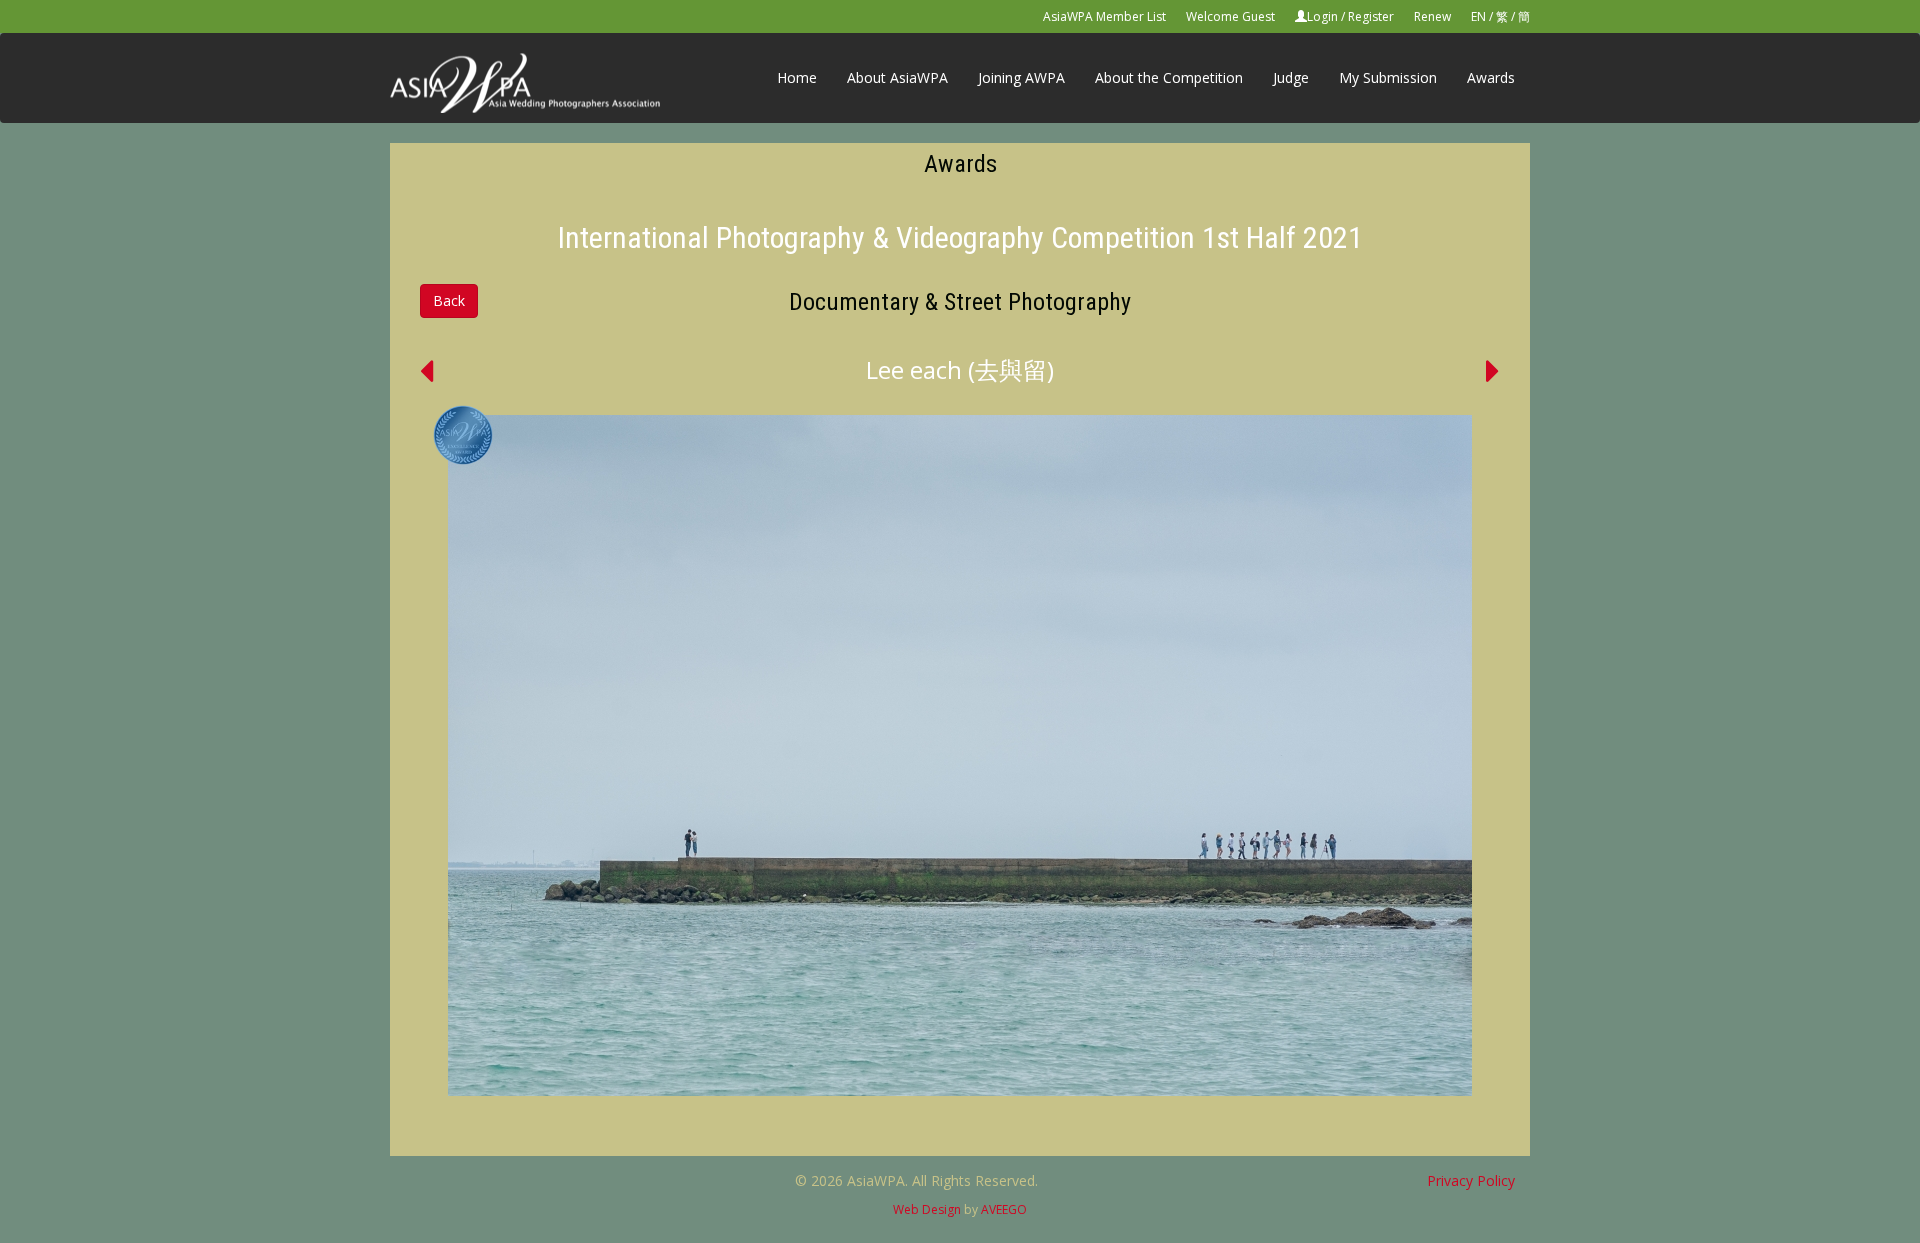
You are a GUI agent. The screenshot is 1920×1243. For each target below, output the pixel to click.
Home (797, 77)
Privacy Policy (1471, 1180)
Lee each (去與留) (960, 369)
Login (1322, 16)
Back (449, 300)
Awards (1491, 77)
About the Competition (1169, 77)
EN (1478, 16)
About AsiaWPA (897, 77)
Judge (1291, 77)
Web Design (927, 1209)
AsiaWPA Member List (1104, 16)
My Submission (1388, 77)
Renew (1432, 16)
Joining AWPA (1021, 77)
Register (1371, 16)
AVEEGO (1004, 1209)
